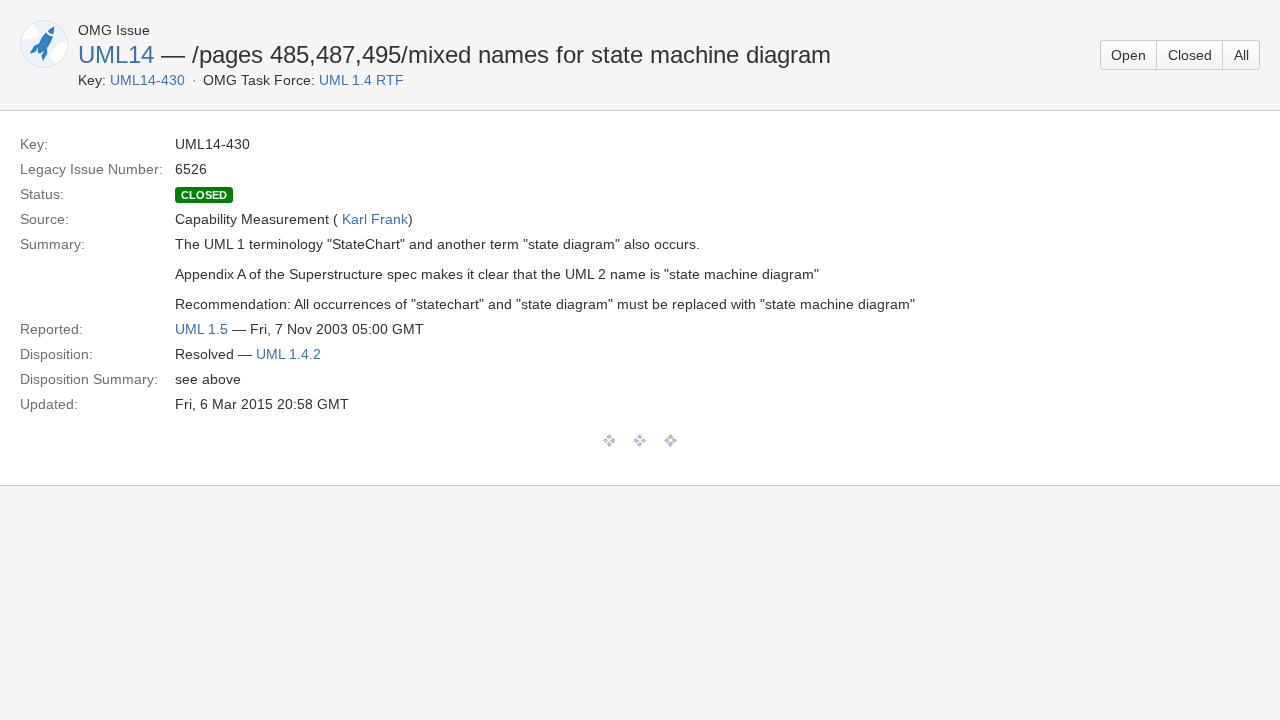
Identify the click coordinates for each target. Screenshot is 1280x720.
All (1241, 55)
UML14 (116, 54)
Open (1128, 55)
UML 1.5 (201, 329)
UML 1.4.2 (288, 354)
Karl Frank (375, 219)
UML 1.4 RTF (361, 80)
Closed (1190, 55)
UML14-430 (147, 80)
